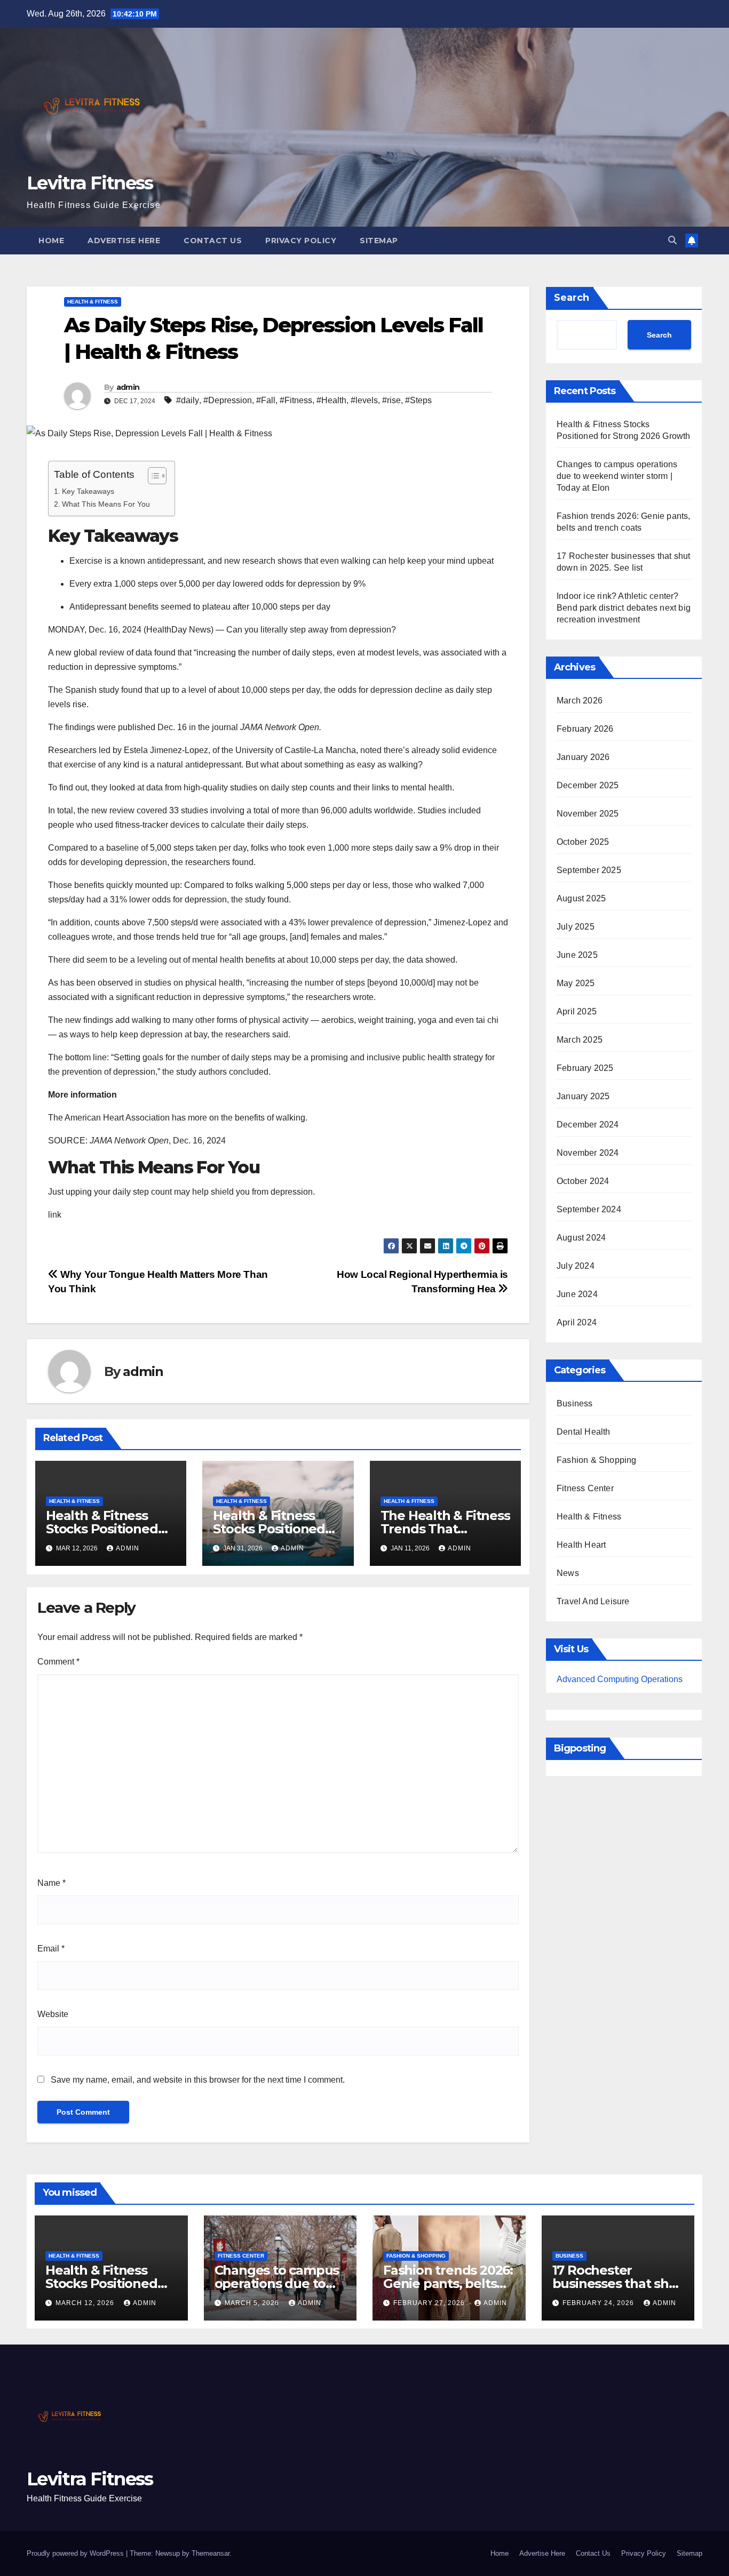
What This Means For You (106, 504)
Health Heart (581, 1545)
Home (51, 241)
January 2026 (583, 757)
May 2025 (576, 983)
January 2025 (583, 1096)
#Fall (266, 400)
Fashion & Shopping (597, 1460)
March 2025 (580, 1040)
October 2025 (583, 842)
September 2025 (589, 870)
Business (575, 1403)
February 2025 (585, 1068)
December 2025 (588, 785)
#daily (188, 400)
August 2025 (581, 898)
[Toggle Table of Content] (152, 476)
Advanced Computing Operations (620, 1679)
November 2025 (588, 814)
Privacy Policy (301, 241)
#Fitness (296, 400)
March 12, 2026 (86, 2303)
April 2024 (577, 1322)
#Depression (228, 400)
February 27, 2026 (430, 2303)
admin (128, 387)
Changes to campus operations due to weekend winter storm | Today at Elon (617, 476)
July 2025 (576, 927)
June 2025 (577, 955)
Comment (58, 1662)
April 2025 (577, 1011)
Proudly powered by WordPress (76, 2553)
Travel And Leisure (593, 1601)
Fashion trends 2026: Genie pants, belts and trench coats (448, 2283)
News (568, 1573)
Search (572, 298)
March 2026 (580, 701)
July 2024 (576, 1266)
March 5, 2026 (253, 2303)
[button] (672, 240)
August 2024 (581, 1238)
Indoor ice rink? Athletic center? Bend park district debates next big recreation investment (624, 608)
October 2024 (583, 1181)
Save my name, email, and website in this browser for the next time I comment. (198, 2080)
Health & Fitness (93, 302)
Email (51, 1949)
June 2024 (577, 1294)
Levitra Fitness (90, 183)
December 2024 (588, 1125)
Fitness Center (585, 1488)
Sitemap (379, 241)
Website (53, 2014)
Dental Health (584, 1432)
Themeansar (211, 2553)
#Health (331, 400)
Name (51, 1883)
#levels (364, 400)
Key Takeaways (88, 491)
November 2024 (588, 1153)
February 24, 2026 (599, 2303)
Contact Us (213, 241)
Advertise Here (124, 241)
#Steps (418, 400)
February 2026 (585, 729)
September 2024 (589, 1209)
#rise (391, 400)
